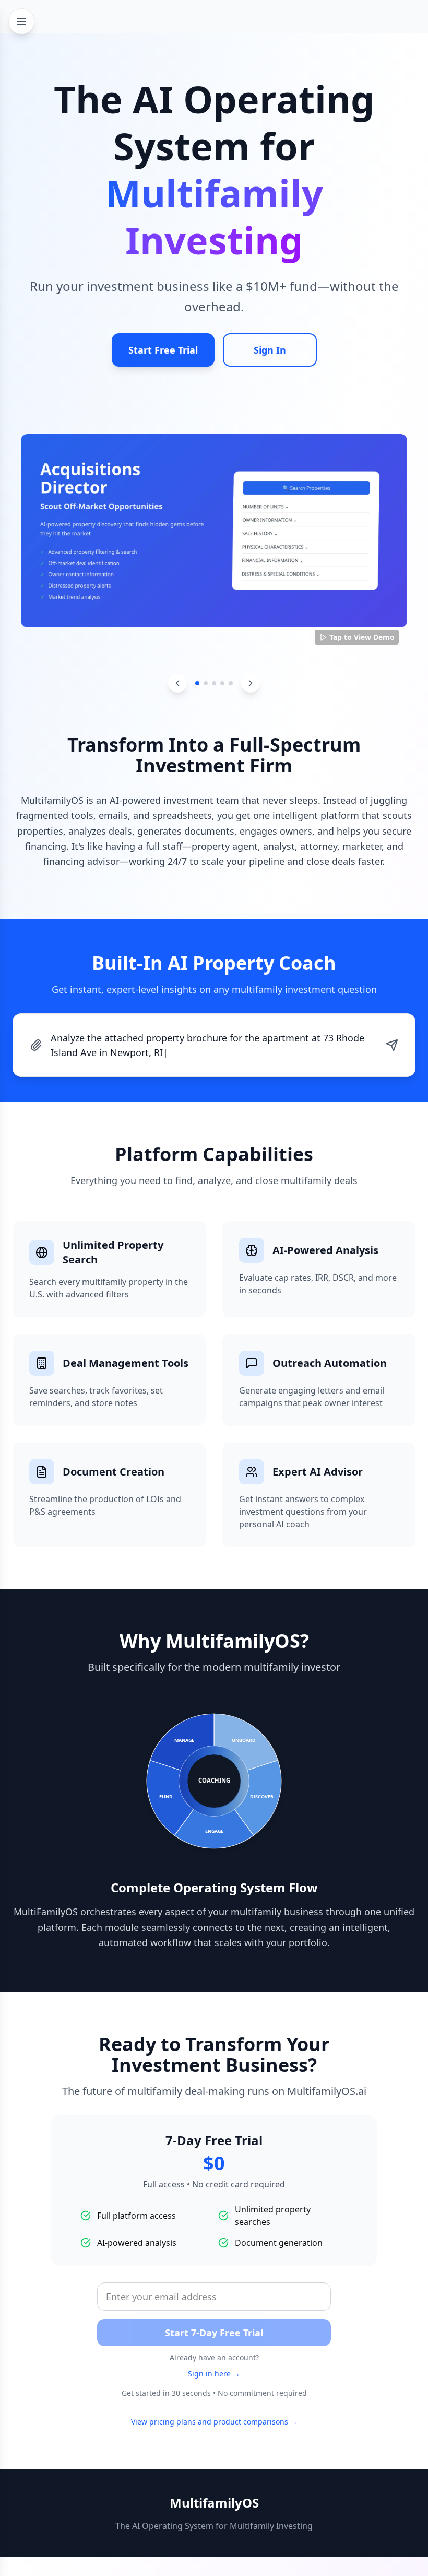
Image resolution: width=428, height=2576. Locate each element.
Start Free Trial (163, 350)
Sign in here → (214, 2359)
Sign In (270, 350)
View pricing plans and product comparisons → (214, 2407)
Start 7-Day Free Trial (214, 2318)
